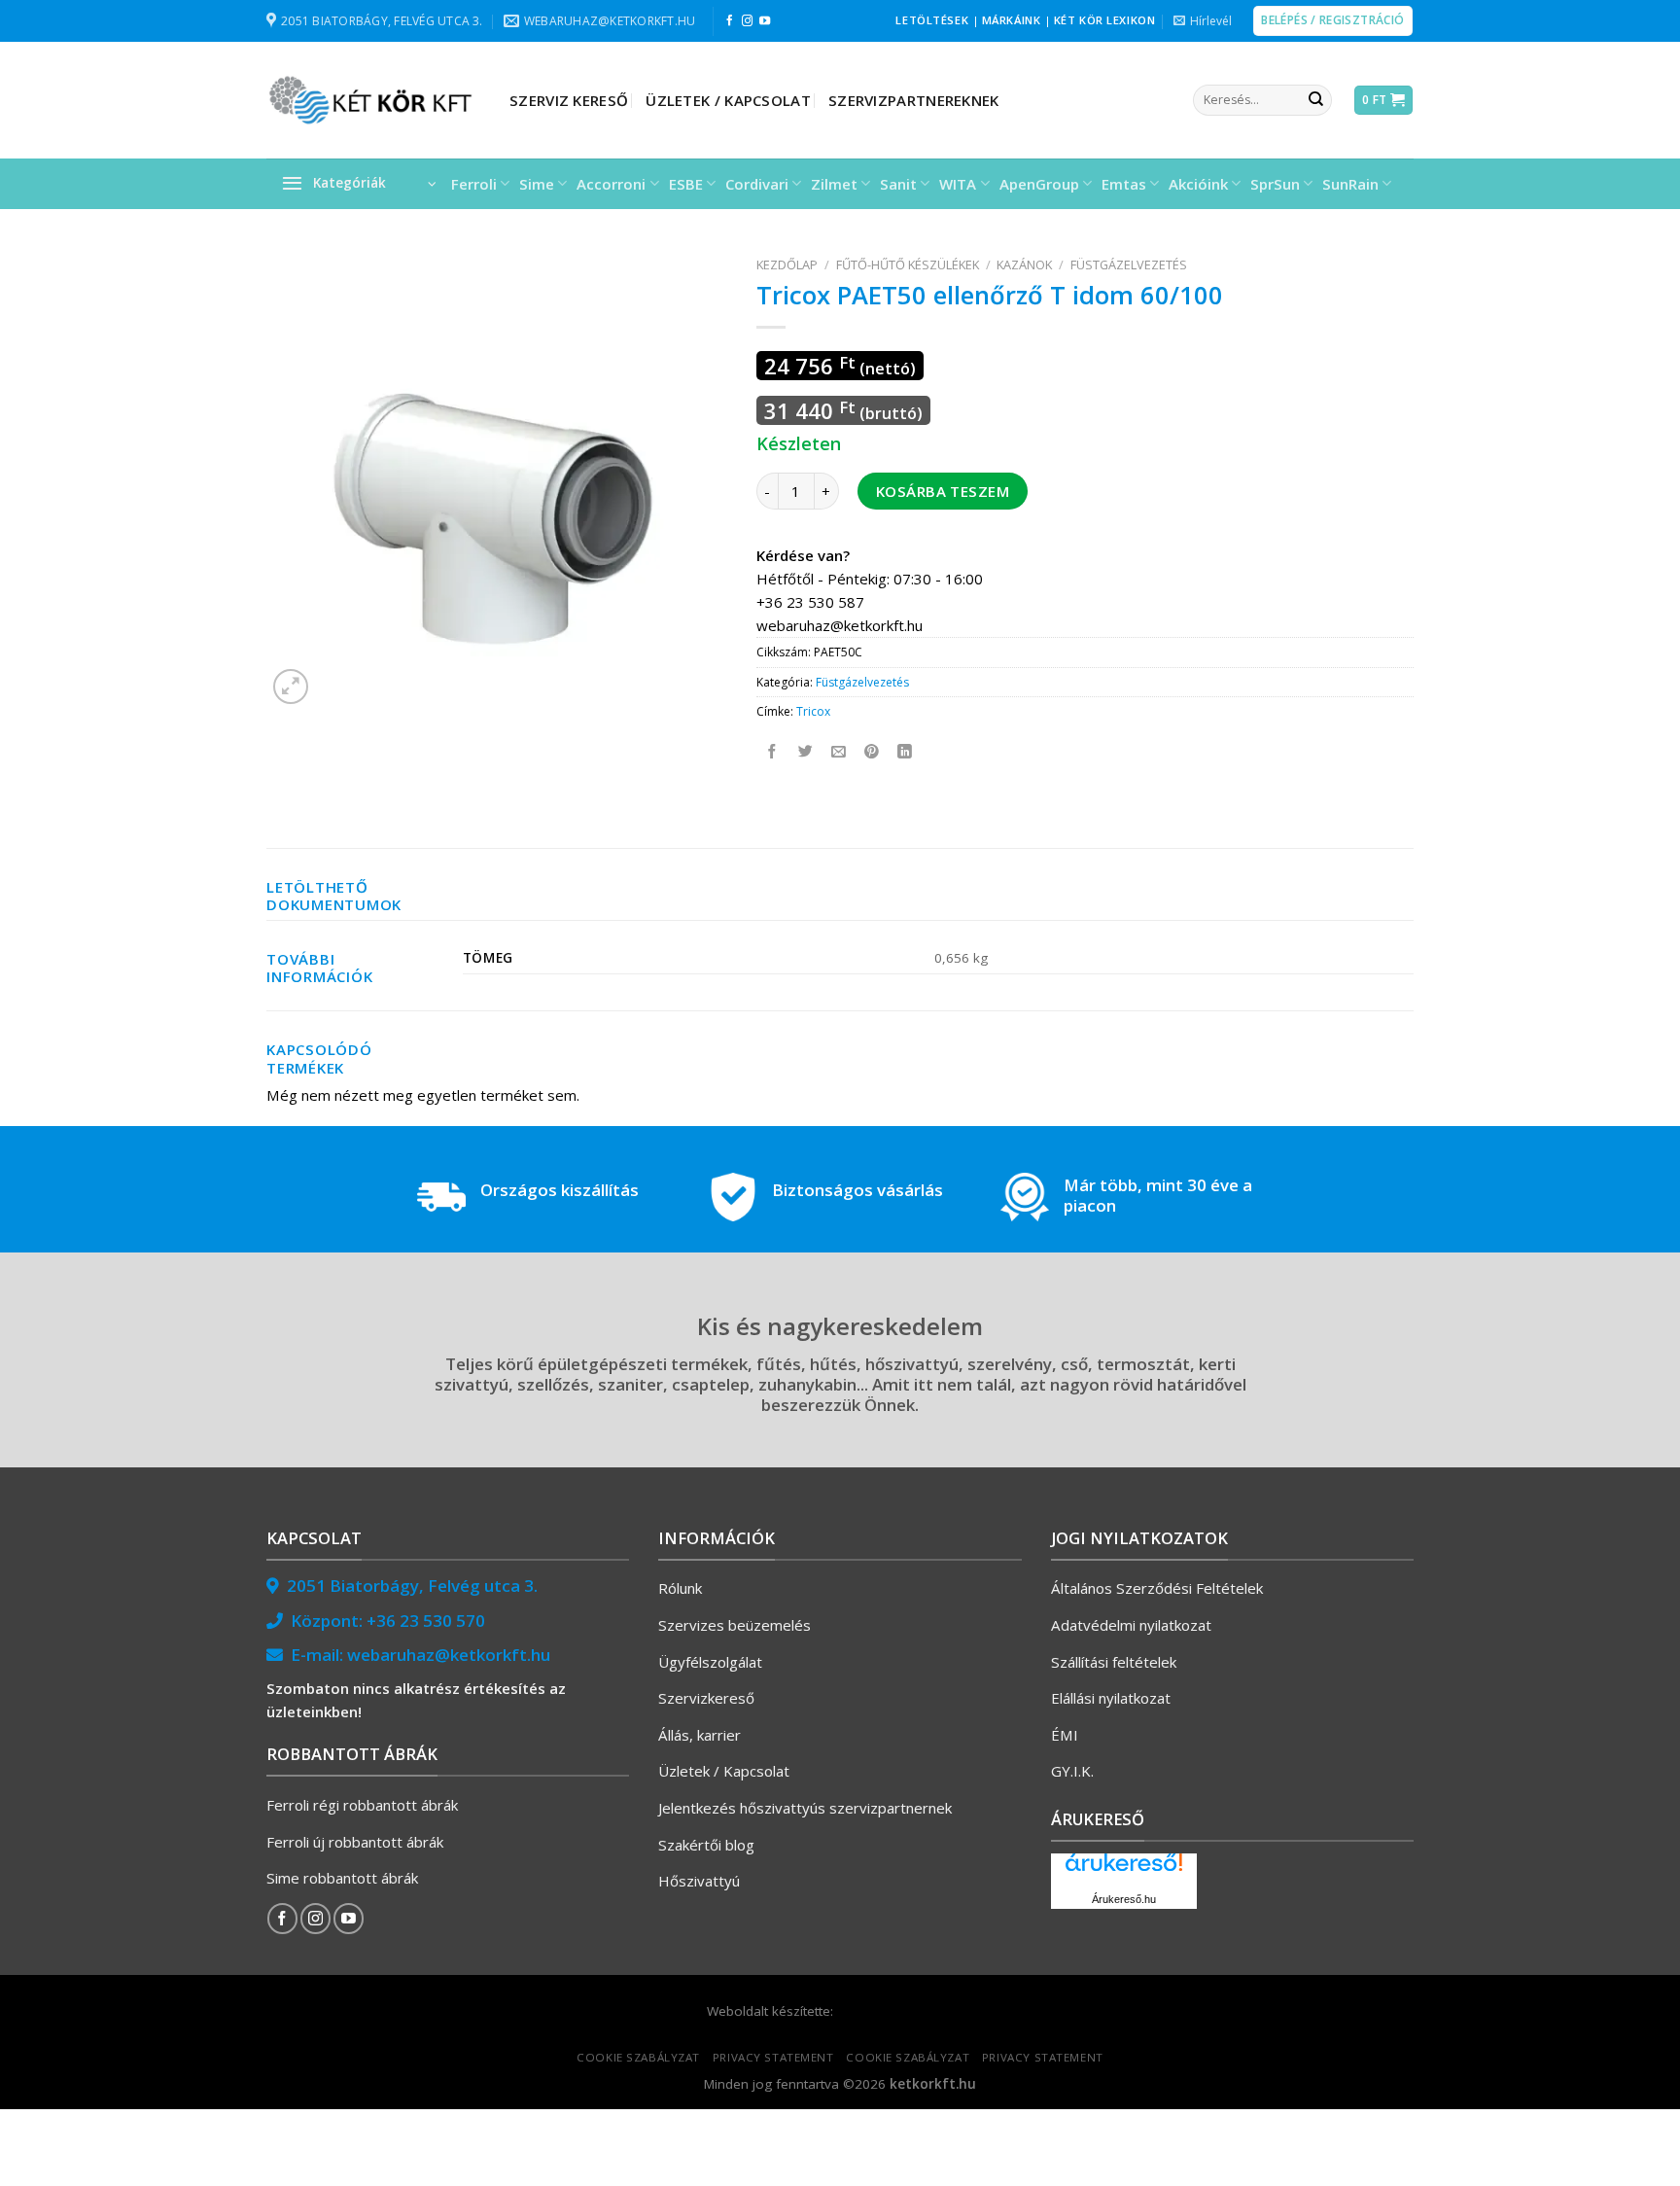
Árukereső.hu (1124, 1899)
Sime (537, 184)
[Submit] (1315, 100)
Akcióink (1198, 184)
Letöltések (932, 20)
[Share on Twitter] (806, 752)
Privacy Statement (773, 2057)
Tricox (813, 711)
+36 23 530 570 (426, 1621)
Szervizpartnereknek (914, 100)
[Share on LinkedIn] (906, 752)
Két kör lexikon (1104, 20)
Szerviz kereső (569, 100)
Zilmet (834, 184)
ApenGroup (1039, 184)
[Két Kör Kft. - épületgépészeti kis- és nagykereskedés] (373, 100)
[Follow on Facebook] (730, 21)
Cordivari (757, 184)
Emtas (1124, 184)
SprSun (1275, 184)
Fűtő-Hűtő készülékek (908, 264)
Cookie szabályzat (638, 2057)
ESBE (686, 184)
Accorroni (611, 184)
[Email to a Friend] (840, 752)
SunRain (1350, 184)
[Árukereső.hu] (1124, 1869)
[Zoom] (291, 687)
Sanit (898, 184)
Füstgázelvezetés (1129, 264)
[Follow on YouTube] (765, 21)
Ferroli (474, 184)
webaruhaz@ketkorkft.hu (449, 1655)
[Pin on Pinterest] (873, 752)
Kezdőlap (787, 264)
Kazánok (1024, 264)
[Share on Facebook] (773, 752)
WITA (958, 184)
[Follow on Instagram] (747, 21)
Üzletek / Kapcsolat (728, 100)
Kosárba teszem (943, 491)
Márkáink (1012, 20)
